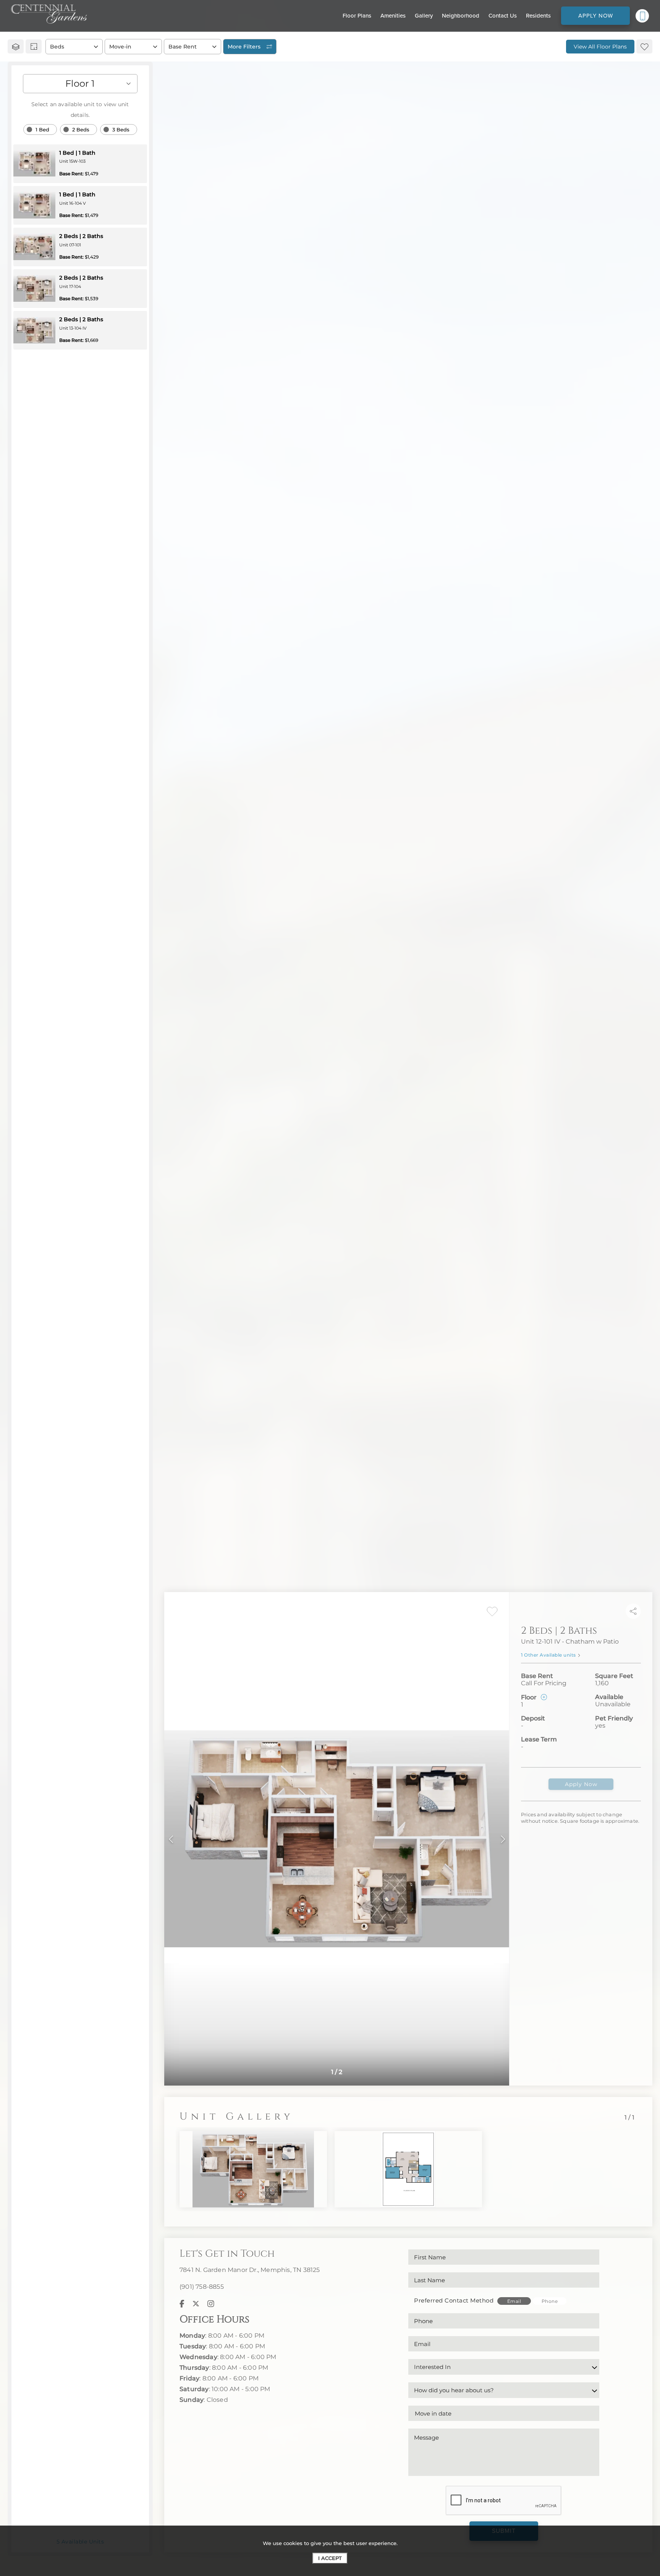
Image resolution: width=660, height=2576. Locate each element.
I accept (330, 2558)
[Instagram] (211, 2304)
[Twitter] (196, 2304)
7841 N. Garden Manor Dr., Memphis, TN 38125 (250, 2270)
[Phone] (642, 16)
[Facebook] (182, 2304)
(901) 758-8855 (202, 2287)
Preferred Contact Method (454, 2300)
